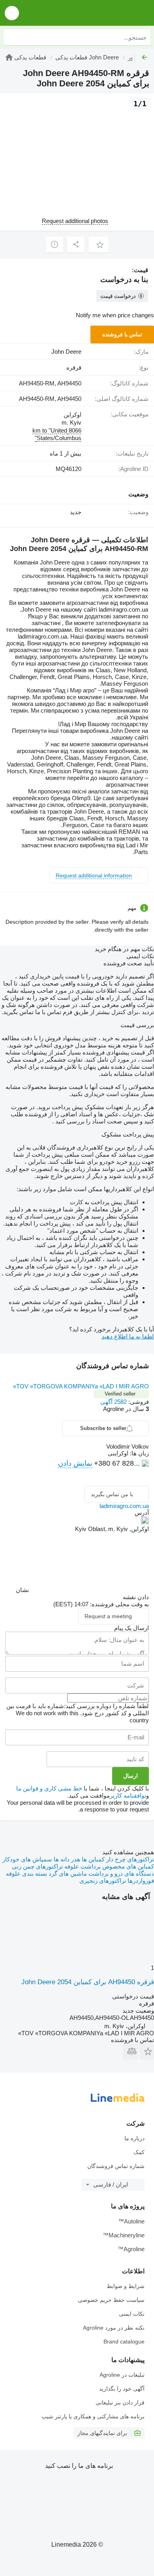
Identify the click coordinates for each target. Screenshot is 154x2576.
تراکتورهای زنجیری (103, 1881)
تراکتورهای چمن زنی (37, 1866)
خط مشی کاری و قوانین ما (49, 1788)
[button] (12, 13)
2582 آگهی (114, 1402)
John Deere (66, 352)
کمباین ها (92, 1859)
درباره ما (134, 2138)
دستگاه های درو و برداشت (120, 1873)
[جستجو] (11, 37)
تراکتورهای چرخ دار (129, 1859)
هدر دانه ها (66, 1859)
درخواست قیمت (118, 296)
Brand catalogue (124, 2341)
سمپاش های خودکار (27, 1859)
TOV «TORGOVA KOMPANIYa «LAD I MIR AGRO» (81, 1386)
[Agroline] (9, 57)
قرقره (74, 367)
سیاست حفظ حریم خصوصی (111, 2300)
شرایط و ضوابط (126, 2286)
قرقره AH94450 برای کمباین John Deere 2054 (88, 1982)
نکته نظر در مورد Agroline (114, 2328)
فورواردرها (140, 1881)
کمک (139, 2152)
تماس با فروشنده (122, 334)
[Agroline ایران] (103, 13)
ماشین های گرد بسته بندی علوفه (46, 1873)
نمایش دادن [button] (75, 1463)
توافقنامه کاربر (128, 1795)
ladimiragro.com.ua (124, 1506)
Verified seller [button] (120, 1394)
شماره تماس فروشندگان (116, 2166)
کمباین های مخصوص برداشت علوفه (108, 1866)
